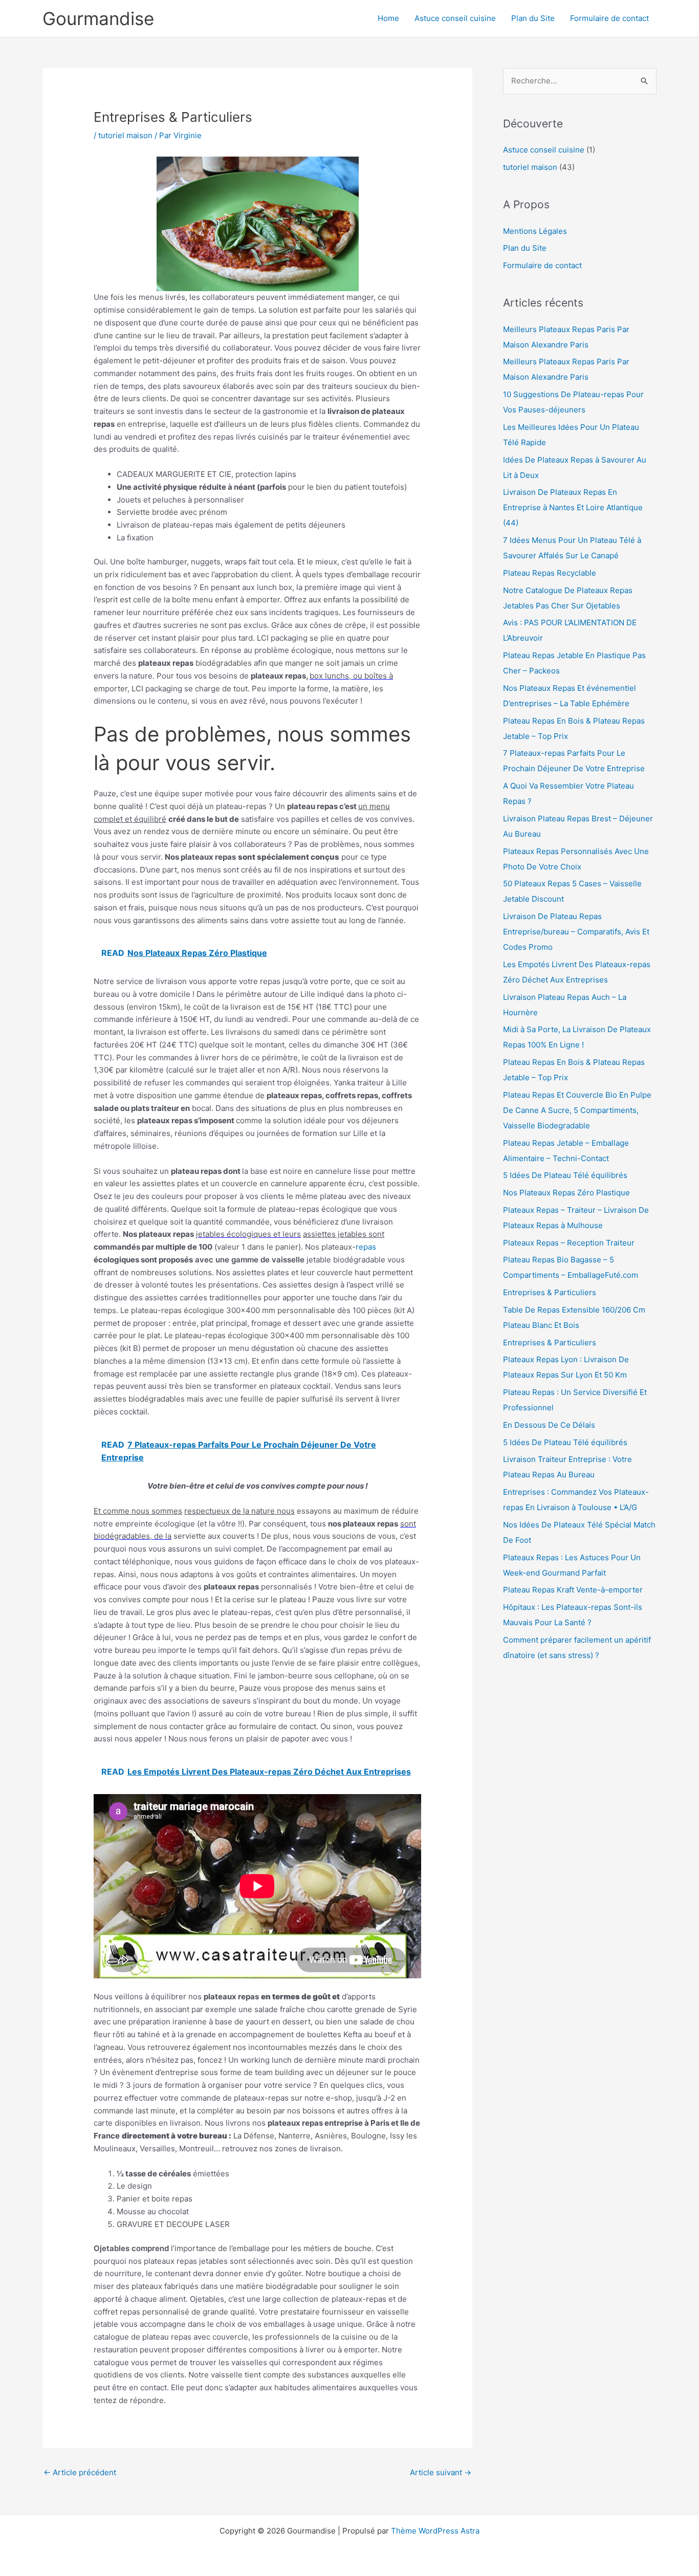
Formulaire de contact (609, 18)
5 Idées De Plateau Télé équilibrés (565, 1175)
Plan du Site (533, 18)
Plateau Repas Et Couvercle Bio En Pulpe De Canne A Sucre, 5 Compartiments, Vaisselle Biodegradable (577, 1110)
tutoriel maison (125, 135)
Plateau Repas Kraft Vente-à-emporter (573, 1590)
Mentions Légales (535, 231)
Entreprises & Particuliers (550, 1292)
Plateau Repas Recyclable (550, 573)
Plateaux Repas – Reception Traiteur (569, 1243)
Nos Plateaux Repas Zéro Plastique (566, 1193)
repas (366, 1247)
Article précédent (80, 2472)
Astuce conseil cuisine (455, 18)
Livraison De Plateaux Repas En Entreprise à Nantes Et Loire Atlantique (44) (573, 507)
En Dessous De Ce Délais (549, 1425)
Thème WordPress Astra (435, 2531)
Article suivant (441, 2472)
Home (388, 18)
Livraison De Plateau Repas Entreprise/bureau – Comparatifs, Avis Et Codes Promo (576, 932)
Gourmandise (98, 18)
